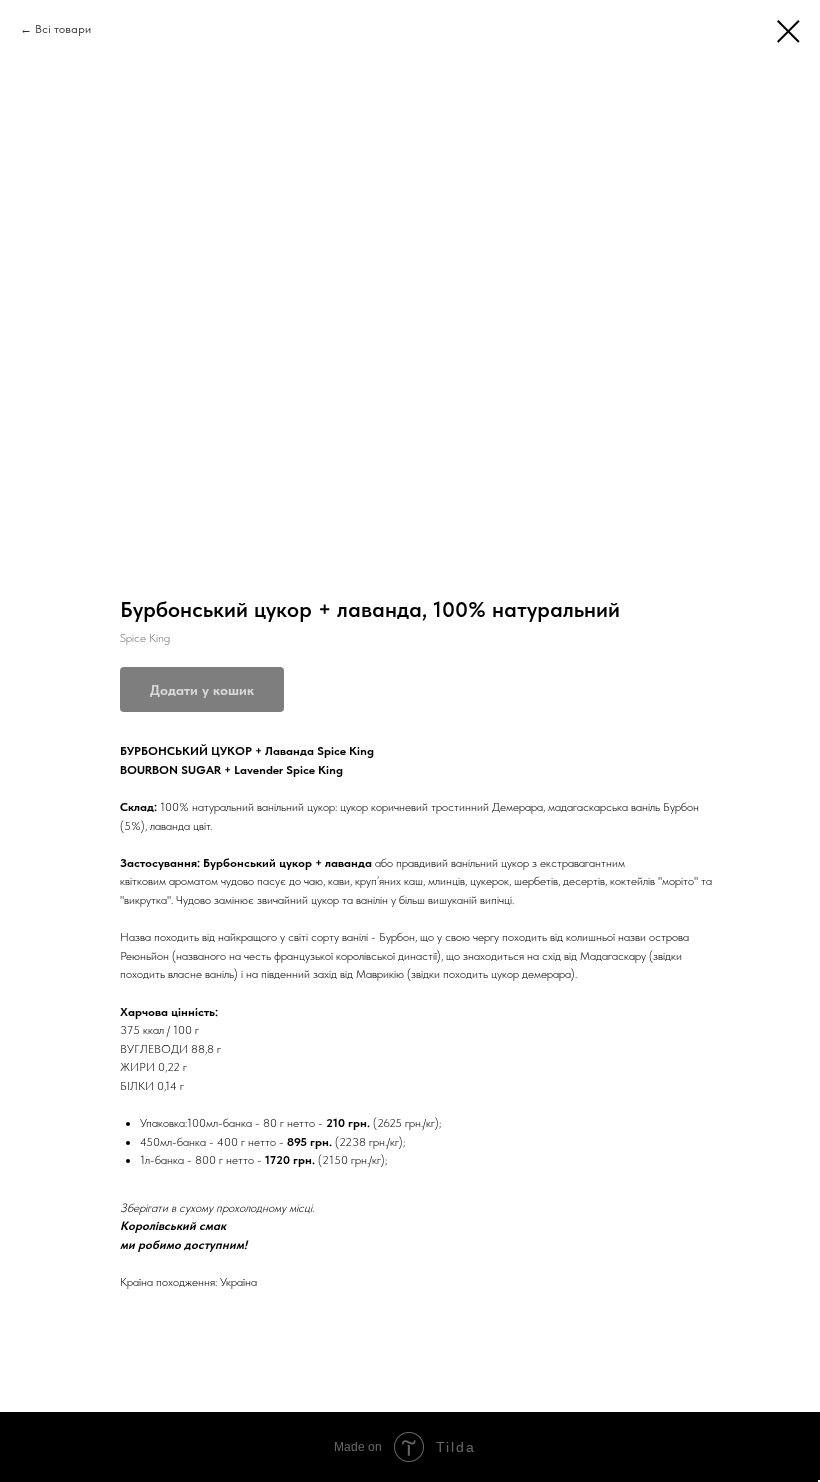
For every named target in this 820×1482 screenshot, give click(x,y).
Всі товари (63, 29)
